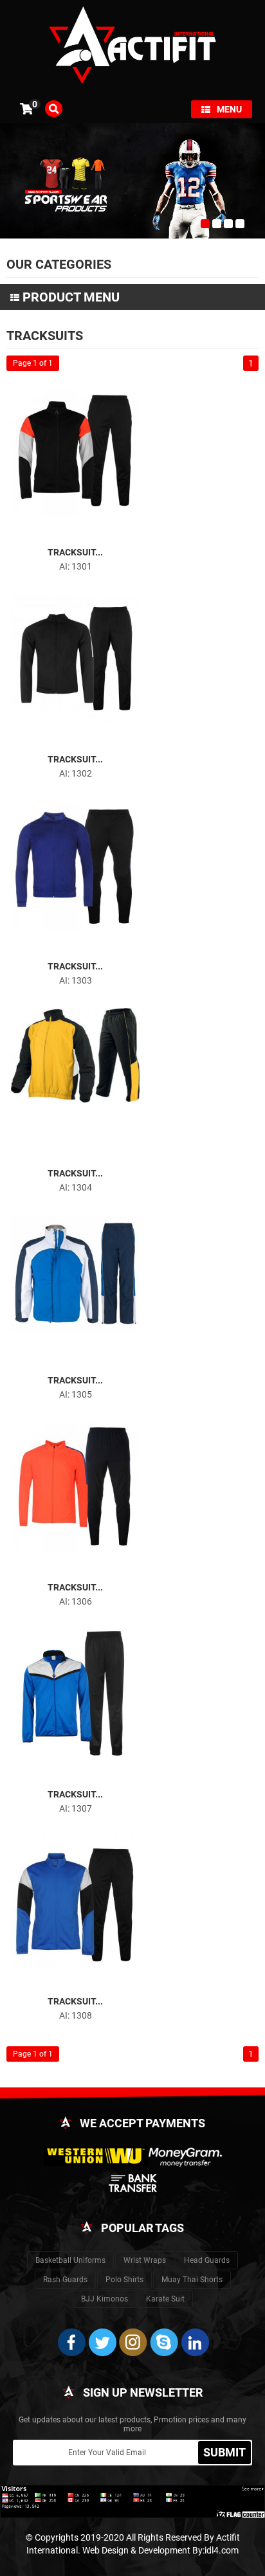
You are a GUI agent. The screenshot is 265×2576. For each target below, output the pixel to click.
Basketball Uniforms (70, 2260)
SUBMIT (224, 2452)
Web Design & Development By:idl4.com (160, 2550)
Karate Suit (165, 2299)
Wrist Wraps (145, 2260)
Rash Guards (65, 2280)
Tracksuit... (75, 552)
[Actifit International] (132, 47)
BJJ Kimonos (105, 2299)
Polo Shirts (124, 2280)
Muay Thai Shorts (192, 2280)
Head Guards (207, 2260)
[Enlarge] (64, 533)
